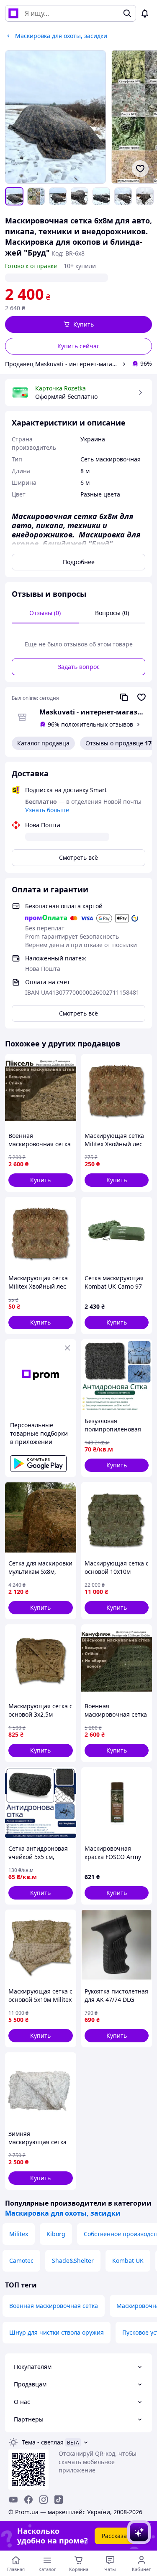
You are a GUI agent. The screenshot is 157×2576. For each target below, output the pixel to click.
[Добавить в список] (140, 169)
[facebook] (28, 2500)
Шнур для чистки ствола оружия (57, 2332)
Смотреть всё (78, 857)
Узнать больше (47, 810)
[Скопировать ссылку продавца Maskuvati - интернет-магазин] (124, 697)
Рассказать (117, 2536)
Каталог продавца (43, 743)
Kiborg (56, 2234)
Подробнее (79, 562)
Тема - (43, 2442)
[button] (78, 324)
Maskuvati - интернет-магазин (92, 712)
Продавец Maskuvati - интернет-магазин (62, 364)
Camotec (21, 2261)
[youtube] (13, 2500)
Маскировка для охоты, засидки (63, 2213)
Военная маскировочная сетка (54, 2306)
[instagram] (44, 2500)
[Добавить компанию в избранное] (142, 697)
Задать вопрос (79, 667)
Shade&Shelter (73, 2261)
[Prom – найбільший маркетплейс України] (13, 13)
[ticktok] (59, 2500)
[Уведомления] (145, 13)
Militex (19, 2234)
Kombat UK (128, 2261)
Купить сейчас (78, 346)
